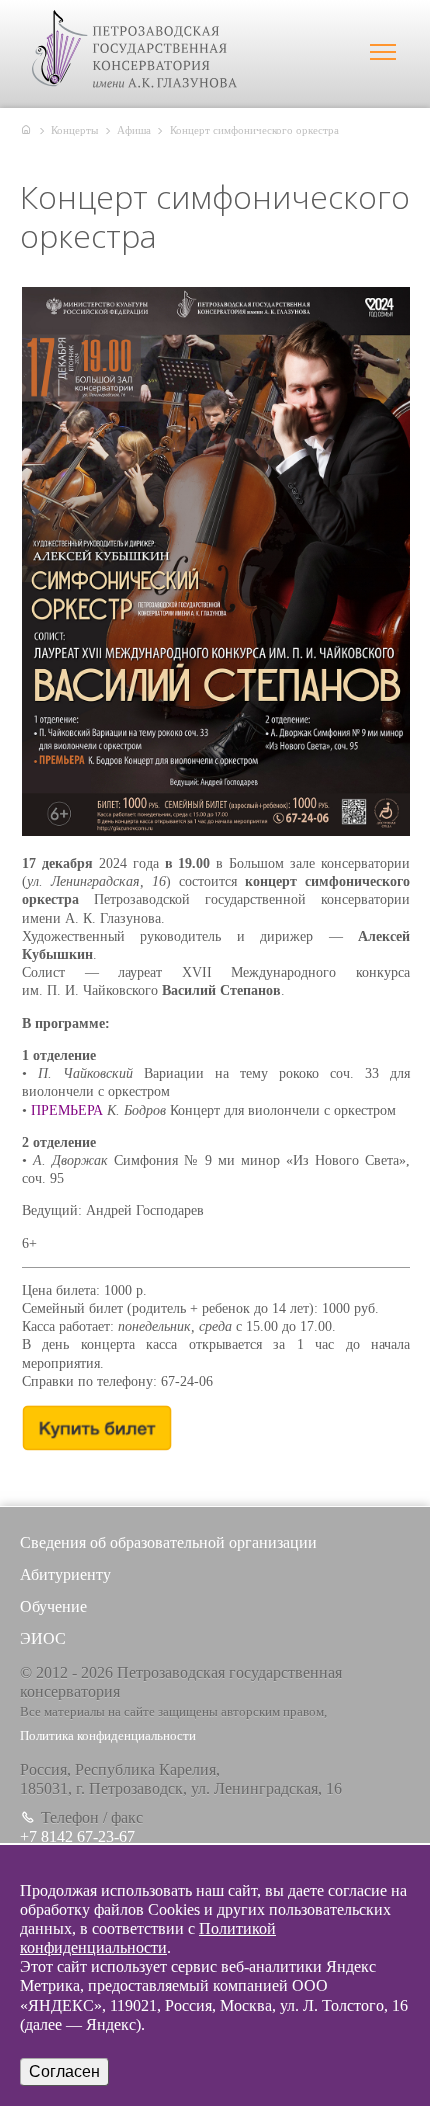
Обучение (53, 1606)
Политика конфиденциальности (108, 1736)
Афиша (134, 130)
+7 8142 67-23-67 (77, 1836)
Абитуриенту (65, 1574)
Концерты (74, 130)
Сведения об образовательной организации (168, 1542)
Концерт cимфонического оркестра (254, 130)
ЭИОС (43, 1638)
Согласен (64, 2071)
